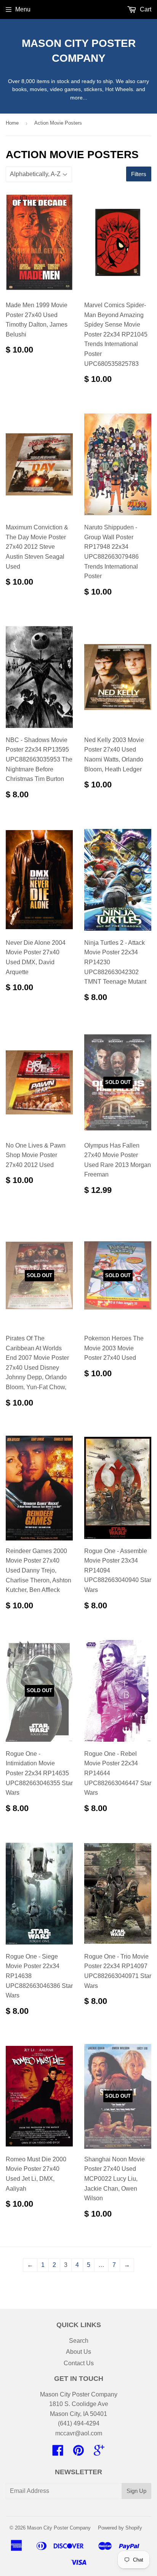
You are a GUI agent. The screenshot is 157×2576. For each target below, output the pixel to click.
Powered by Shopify (120, 2528)
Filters (139, 174)
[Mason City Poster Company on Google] (99, 2453)
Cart (145, 9)
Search (79, 2341)
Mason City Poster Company (79, 51)
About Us (78, 2352)
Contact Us (79, 2363)
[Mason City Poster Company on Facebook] (58, 2453)
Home (12, 123)
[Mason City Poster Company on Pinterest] (78, 2453)
